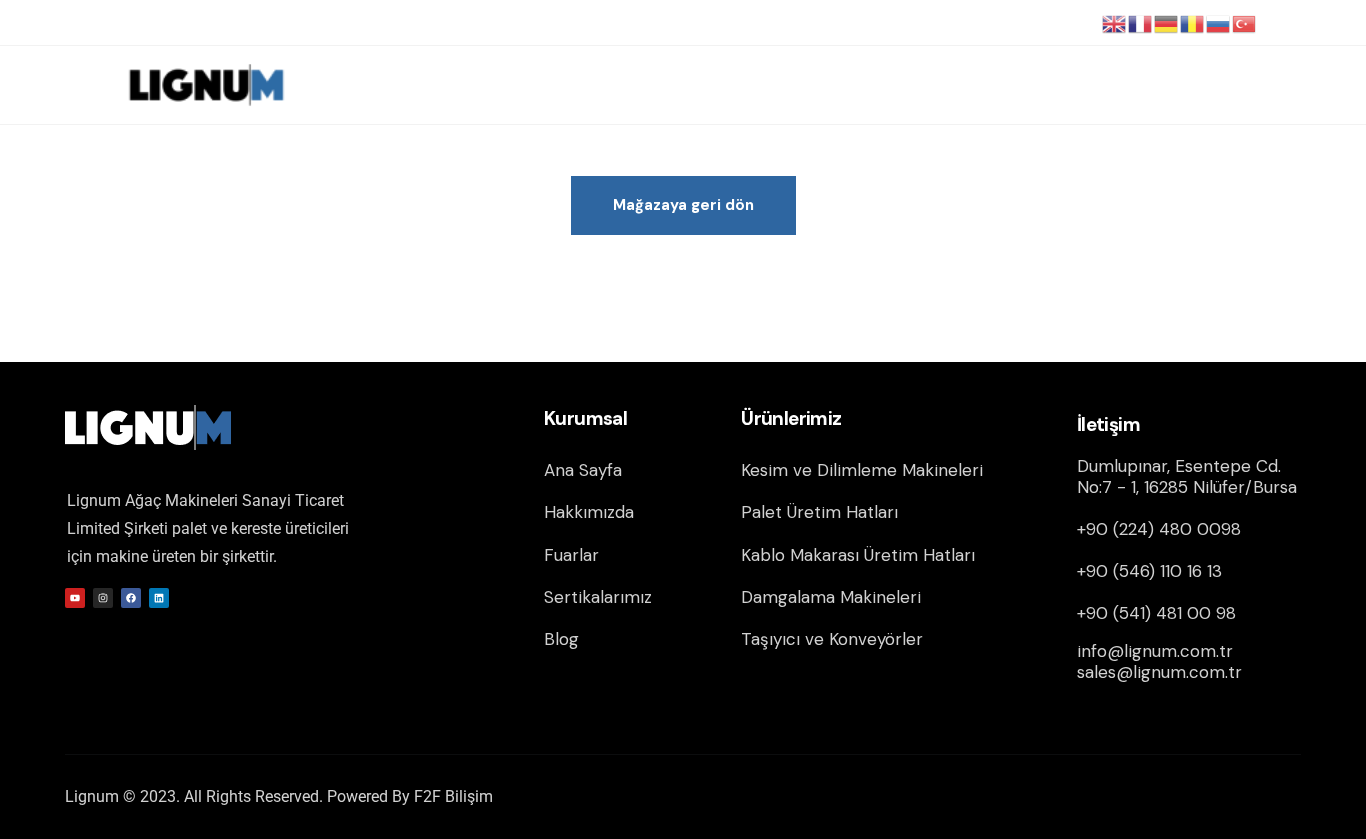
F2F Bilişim (453, 796)
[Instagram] (103, 598)
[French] (1141, 23)
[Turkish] (1245, 23)
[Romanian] (1193, 23)
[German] (1167, 23)
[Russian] (1219, 23)
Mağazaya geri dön (683, 205)
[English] (1115, 23)
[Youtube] (75, 598)
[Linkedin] (159, 598)
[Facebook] (131, 598)
